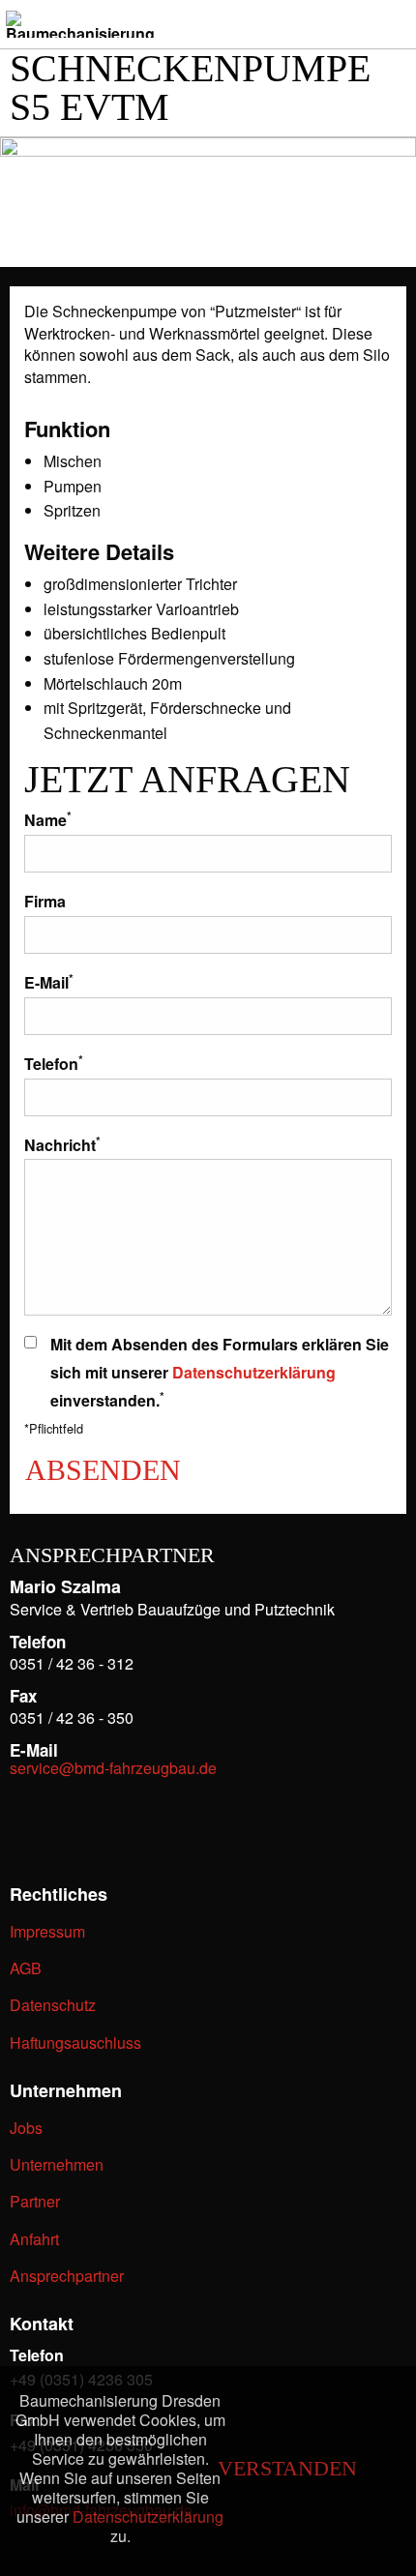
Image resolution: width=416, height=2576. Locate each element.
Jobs (26, 2128)
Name (48, 819)
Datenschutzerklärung (254, 1372)
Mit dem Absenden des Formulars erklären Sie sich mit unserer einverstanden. (220, 1372)
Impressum (47, 1931)
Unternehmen (57, 2164)
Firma (45, 901)
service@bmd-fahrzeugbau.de (113, 1768)
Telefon (54, 1063)
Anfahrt (34, 2239)
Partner (35, 2201)
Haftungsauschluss (75, 2043)
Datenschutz (53, 2005)
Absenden (103, 1469)
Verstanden (287, 2469)
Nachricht (62, 1144)
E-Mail (49, 981)
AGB (26, 1968)
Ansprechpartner (67, 2276)
